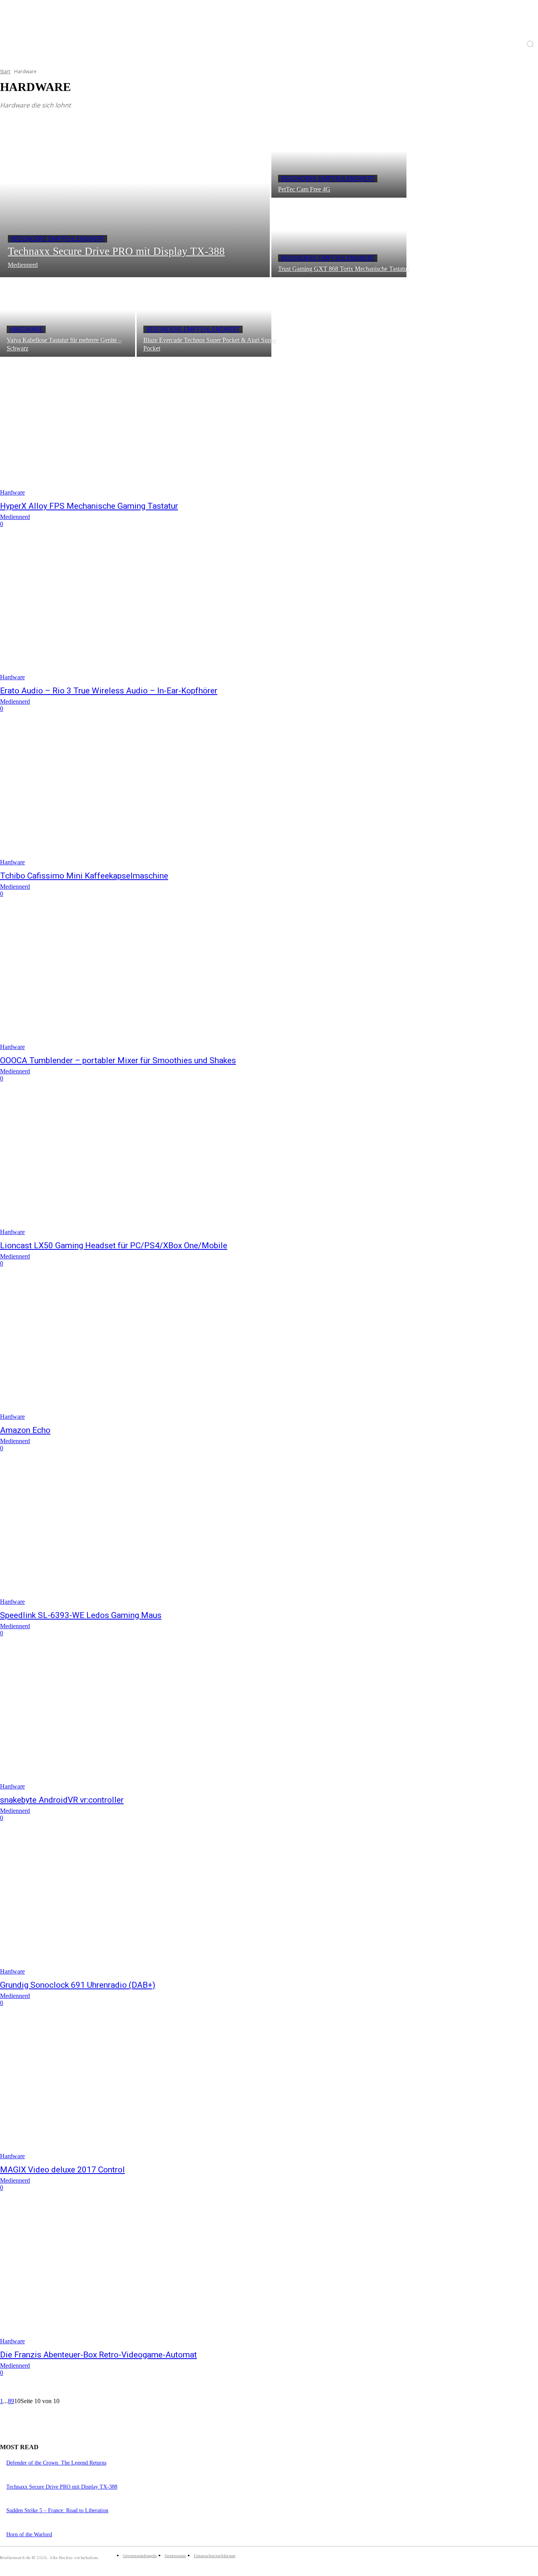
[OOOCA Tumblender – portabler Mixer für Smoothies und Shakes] (139, 981)
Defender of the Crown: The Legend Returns (56, 2463)
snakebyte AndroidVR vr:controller (62, 1800)
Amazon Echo (25, 1430)
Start (5, 71)
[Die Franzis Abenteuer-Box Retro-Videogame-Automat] (139, 2275)
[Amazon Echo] (139, 1351)
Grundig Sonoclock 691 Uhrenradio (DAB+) (78, 1985)
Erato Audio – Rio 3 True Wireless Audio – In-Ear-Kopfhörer (109, 691)
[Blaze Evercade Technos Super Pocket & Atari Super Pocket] (204, 318)
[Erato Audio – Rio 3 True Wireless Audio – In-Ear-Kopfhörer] (139, 612)
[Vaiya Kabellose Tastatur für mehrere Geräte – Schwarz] (68, 318)
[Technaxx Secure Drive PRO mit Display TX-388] (135, 198)
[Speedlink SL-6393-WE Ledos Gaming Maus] (139, 1536)
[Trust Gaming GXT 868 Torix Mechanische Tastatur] (339, 238)
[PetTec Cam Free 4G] (339, 159)
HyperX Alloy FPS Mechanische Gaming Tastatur (89, 506)
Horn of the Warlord (29, 2534)
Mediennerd (15, 517)
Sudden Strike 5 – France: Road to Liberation (57, 2510)
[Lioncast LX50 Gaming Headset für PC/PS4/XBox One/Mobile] (139, 1166)
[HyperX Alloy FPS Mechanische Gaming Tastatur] (139, 426)
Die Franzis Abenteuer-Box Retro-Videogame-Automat (98, 2355)
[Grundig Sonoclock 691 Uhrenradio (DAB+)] (139, 1905)
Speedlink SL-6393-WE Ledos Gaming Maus (81, 1615)
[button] (530, 44)
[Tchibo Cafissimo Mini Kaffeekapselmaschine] (139, 796)
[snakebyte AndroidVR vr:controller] (139, 1721)
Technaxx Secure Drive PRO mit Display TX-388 (62, 2487)
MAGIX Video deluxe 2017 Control (62, 2170)
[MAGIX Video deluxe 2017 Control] (139, 2090)
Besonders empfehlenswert (58, 239)
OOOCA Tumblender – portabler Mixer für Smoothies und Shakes (118, 1060)
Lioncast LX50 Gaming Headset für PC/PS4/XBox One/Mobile (114, 1245)
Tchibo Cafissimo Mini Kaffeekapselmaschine (84, 876)
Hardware (26, 329)
